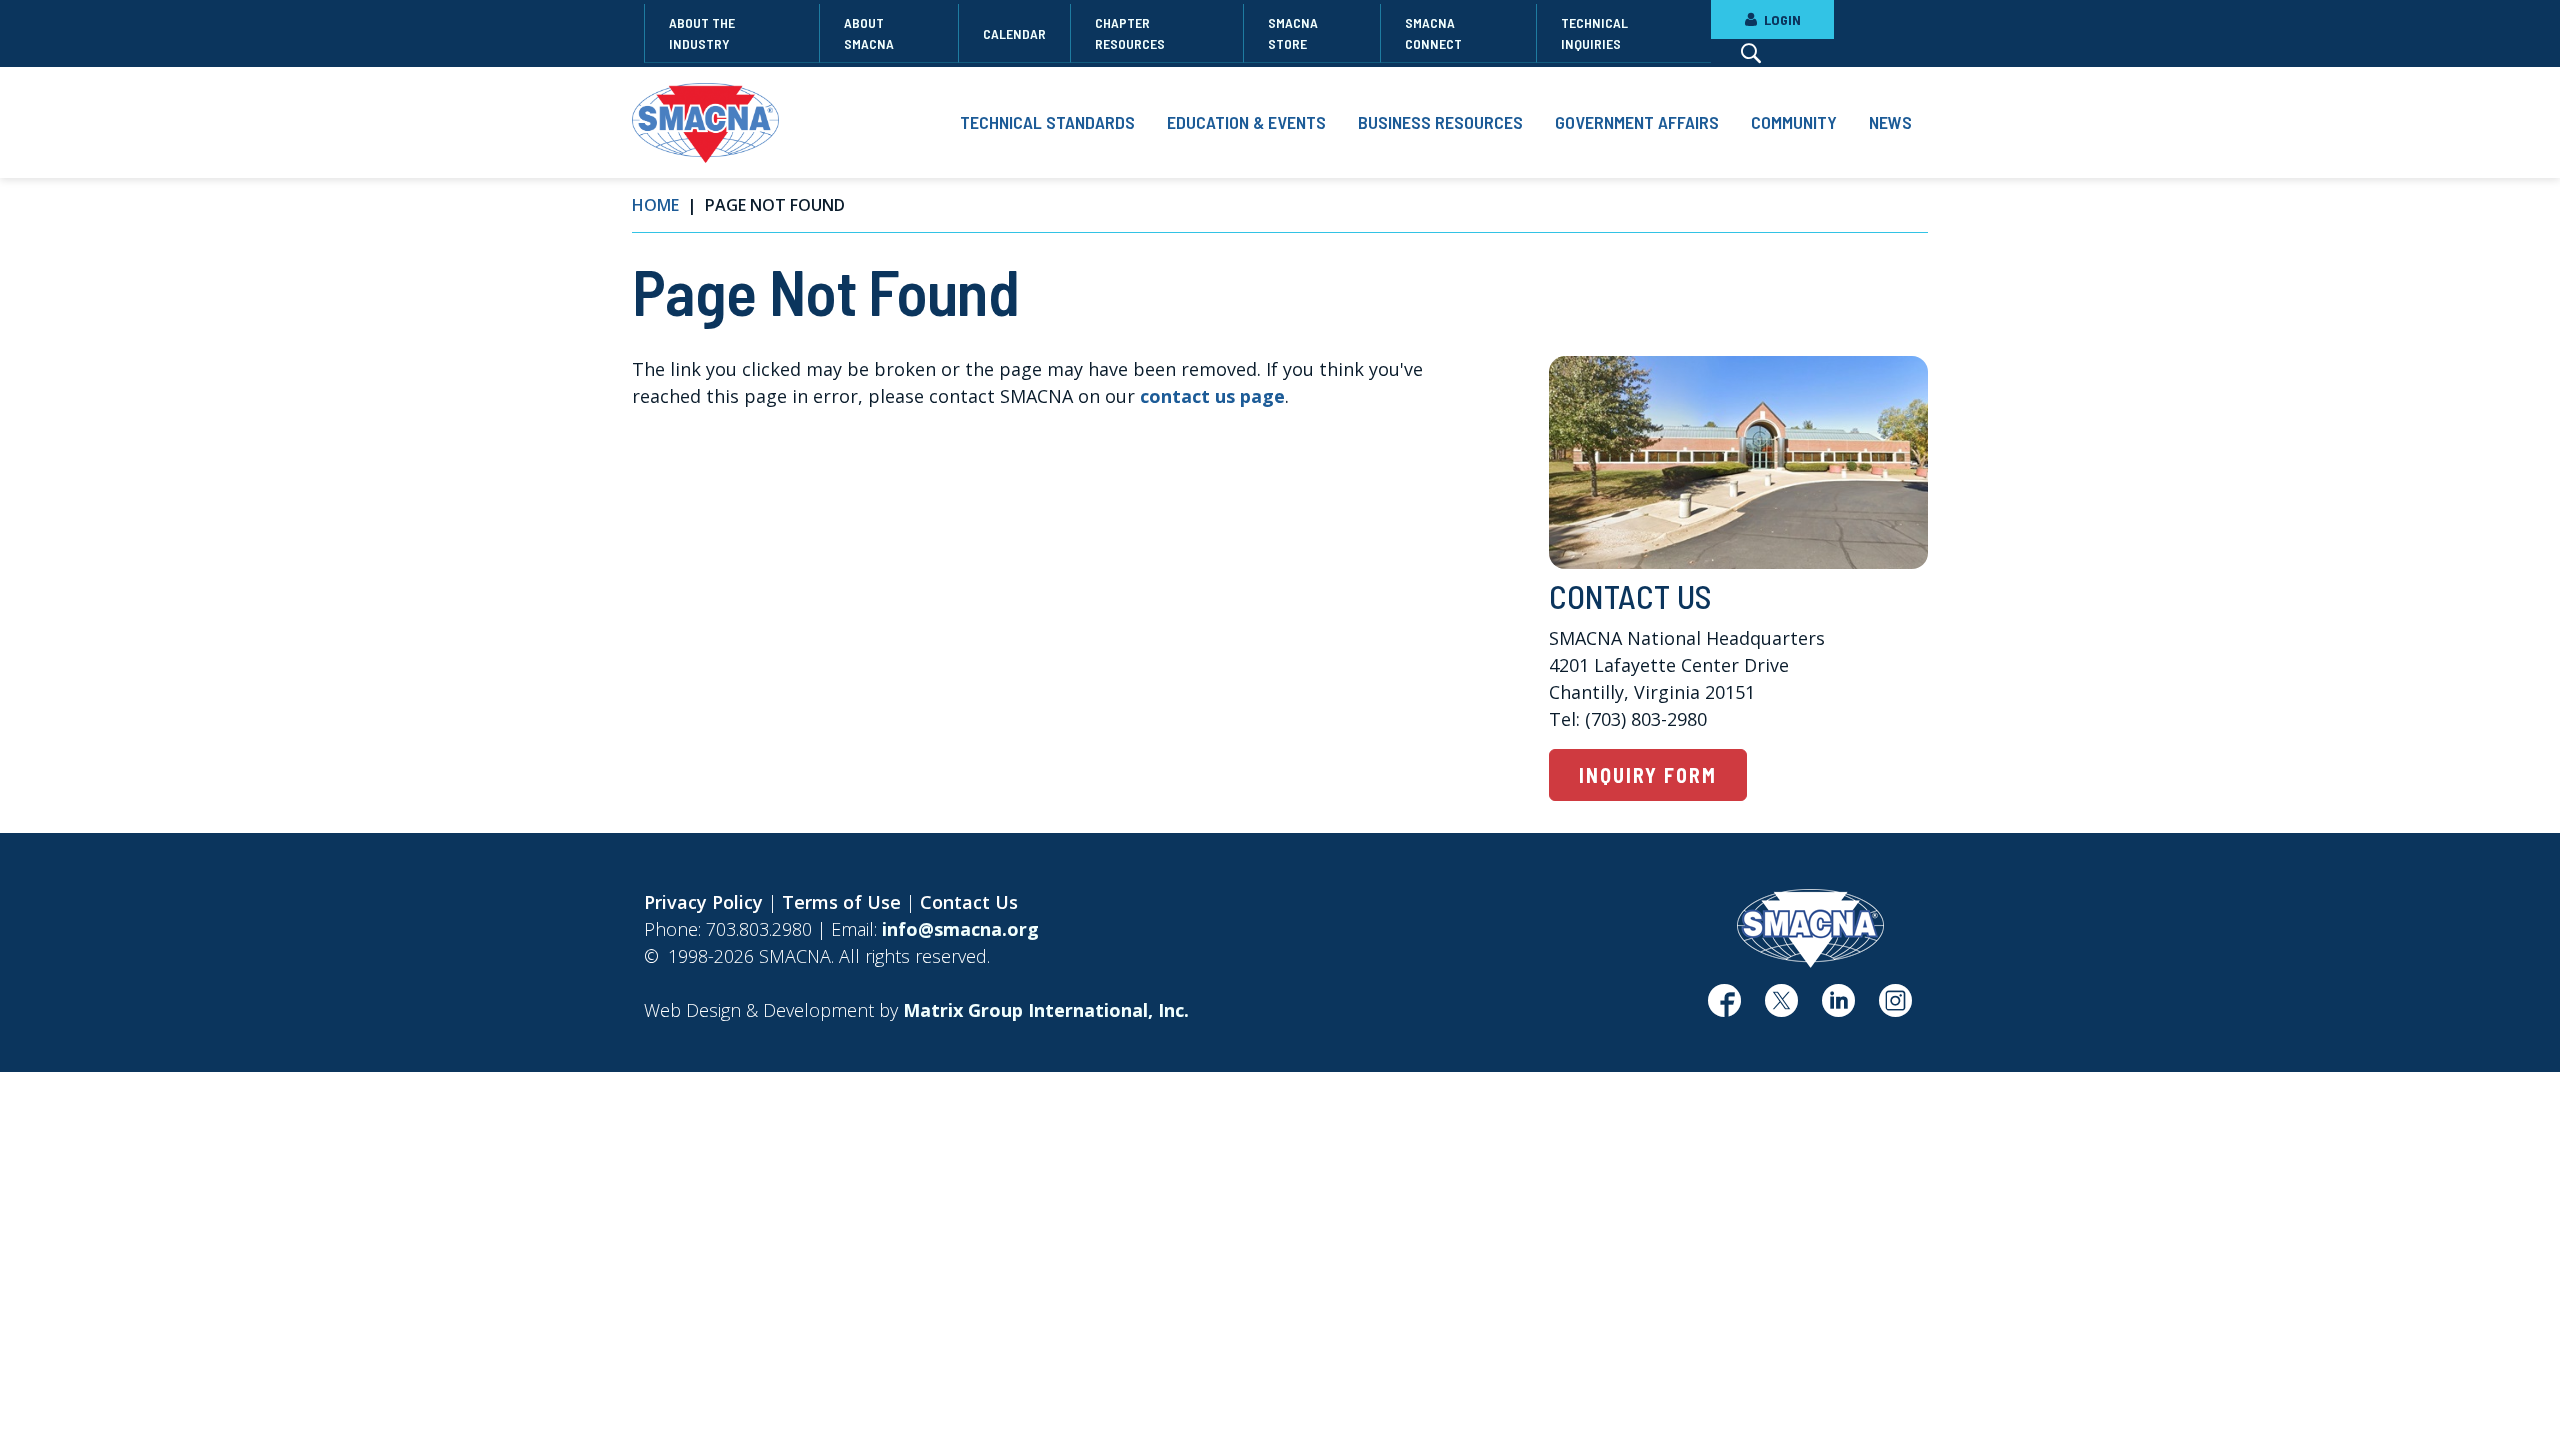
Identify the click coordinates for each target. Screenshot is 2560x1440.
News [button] (1890, 122)
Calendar (1014, 33)
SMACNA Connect (1433, 33)
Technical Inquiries (1594, 33)
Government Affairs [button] (1637, 122)
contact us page (1212, 396)
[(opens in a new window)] (1724, 1008)
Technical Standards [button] (1047, 122)
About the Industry (702, 33)
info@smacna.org (960, 929)
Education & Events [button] (1246, 122)
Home (655, 205)
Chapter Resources (1130, 33)
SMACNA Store (1293, 33)
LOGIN (1781, 19)
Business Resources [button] (1440, 122)
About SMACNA (869, 33)
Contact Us (969, 902)
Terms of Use (841, 902)
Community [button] (1794, 122)
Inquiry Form (1648, 775)
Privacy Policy (703, 902)
